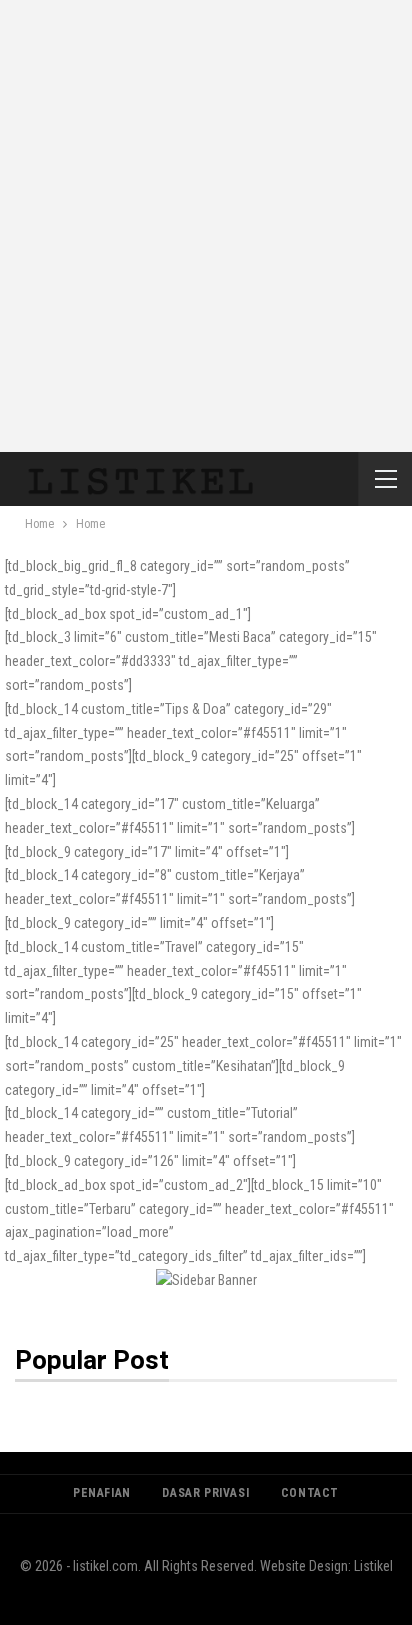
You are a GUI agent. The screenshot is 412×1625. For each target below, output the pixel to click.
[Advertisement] (206, 216)
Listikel (373, 1566)
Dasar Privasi (205, 1493)
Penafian (102, 1493)
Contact (310, 1493)
